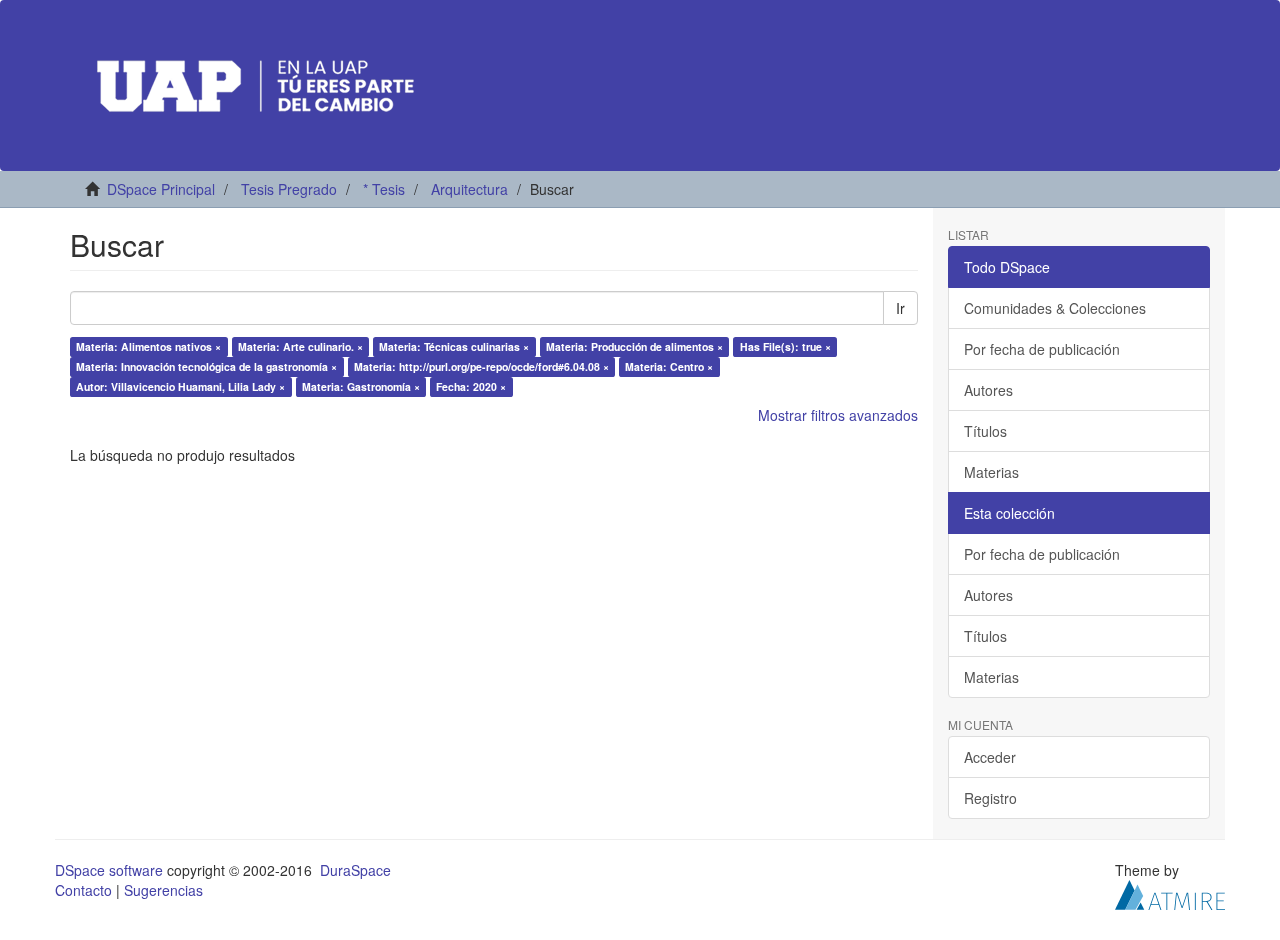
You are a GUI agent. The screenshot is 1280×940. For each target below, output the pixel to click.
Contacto (83, 890)
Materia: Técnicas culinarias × (454, 346)
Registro (990, 798)
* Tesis (384, 189)
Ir (900, 308)
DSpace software (109, 870)
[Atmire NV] (1170, 893)
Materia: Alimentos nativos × (148, 346)
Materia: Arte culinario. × (300, 346)
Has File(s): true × (785, 346)
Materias (991, 472)
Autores (988, 390)
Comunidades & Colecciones (1055, 308)
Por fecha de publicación (1042, 349)
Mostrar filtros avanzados (838, 415)
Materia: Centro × (669, 366)
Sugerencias (163, 890)
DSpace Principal (161, 189)
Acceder (990, 757)
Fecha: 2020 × (471, 386)
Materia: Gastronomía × (361, 386)
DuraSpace (355, 870)
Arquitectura (469, 189)
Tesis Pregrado (289, 189)
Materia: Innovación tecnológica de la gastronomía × (206, 366)
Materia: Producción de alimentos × (634, 346)
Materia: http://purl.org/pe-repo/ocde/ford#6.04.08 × (481, 366)
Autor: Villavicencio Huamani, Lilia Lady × (180, 386)
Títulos (985, 431)
